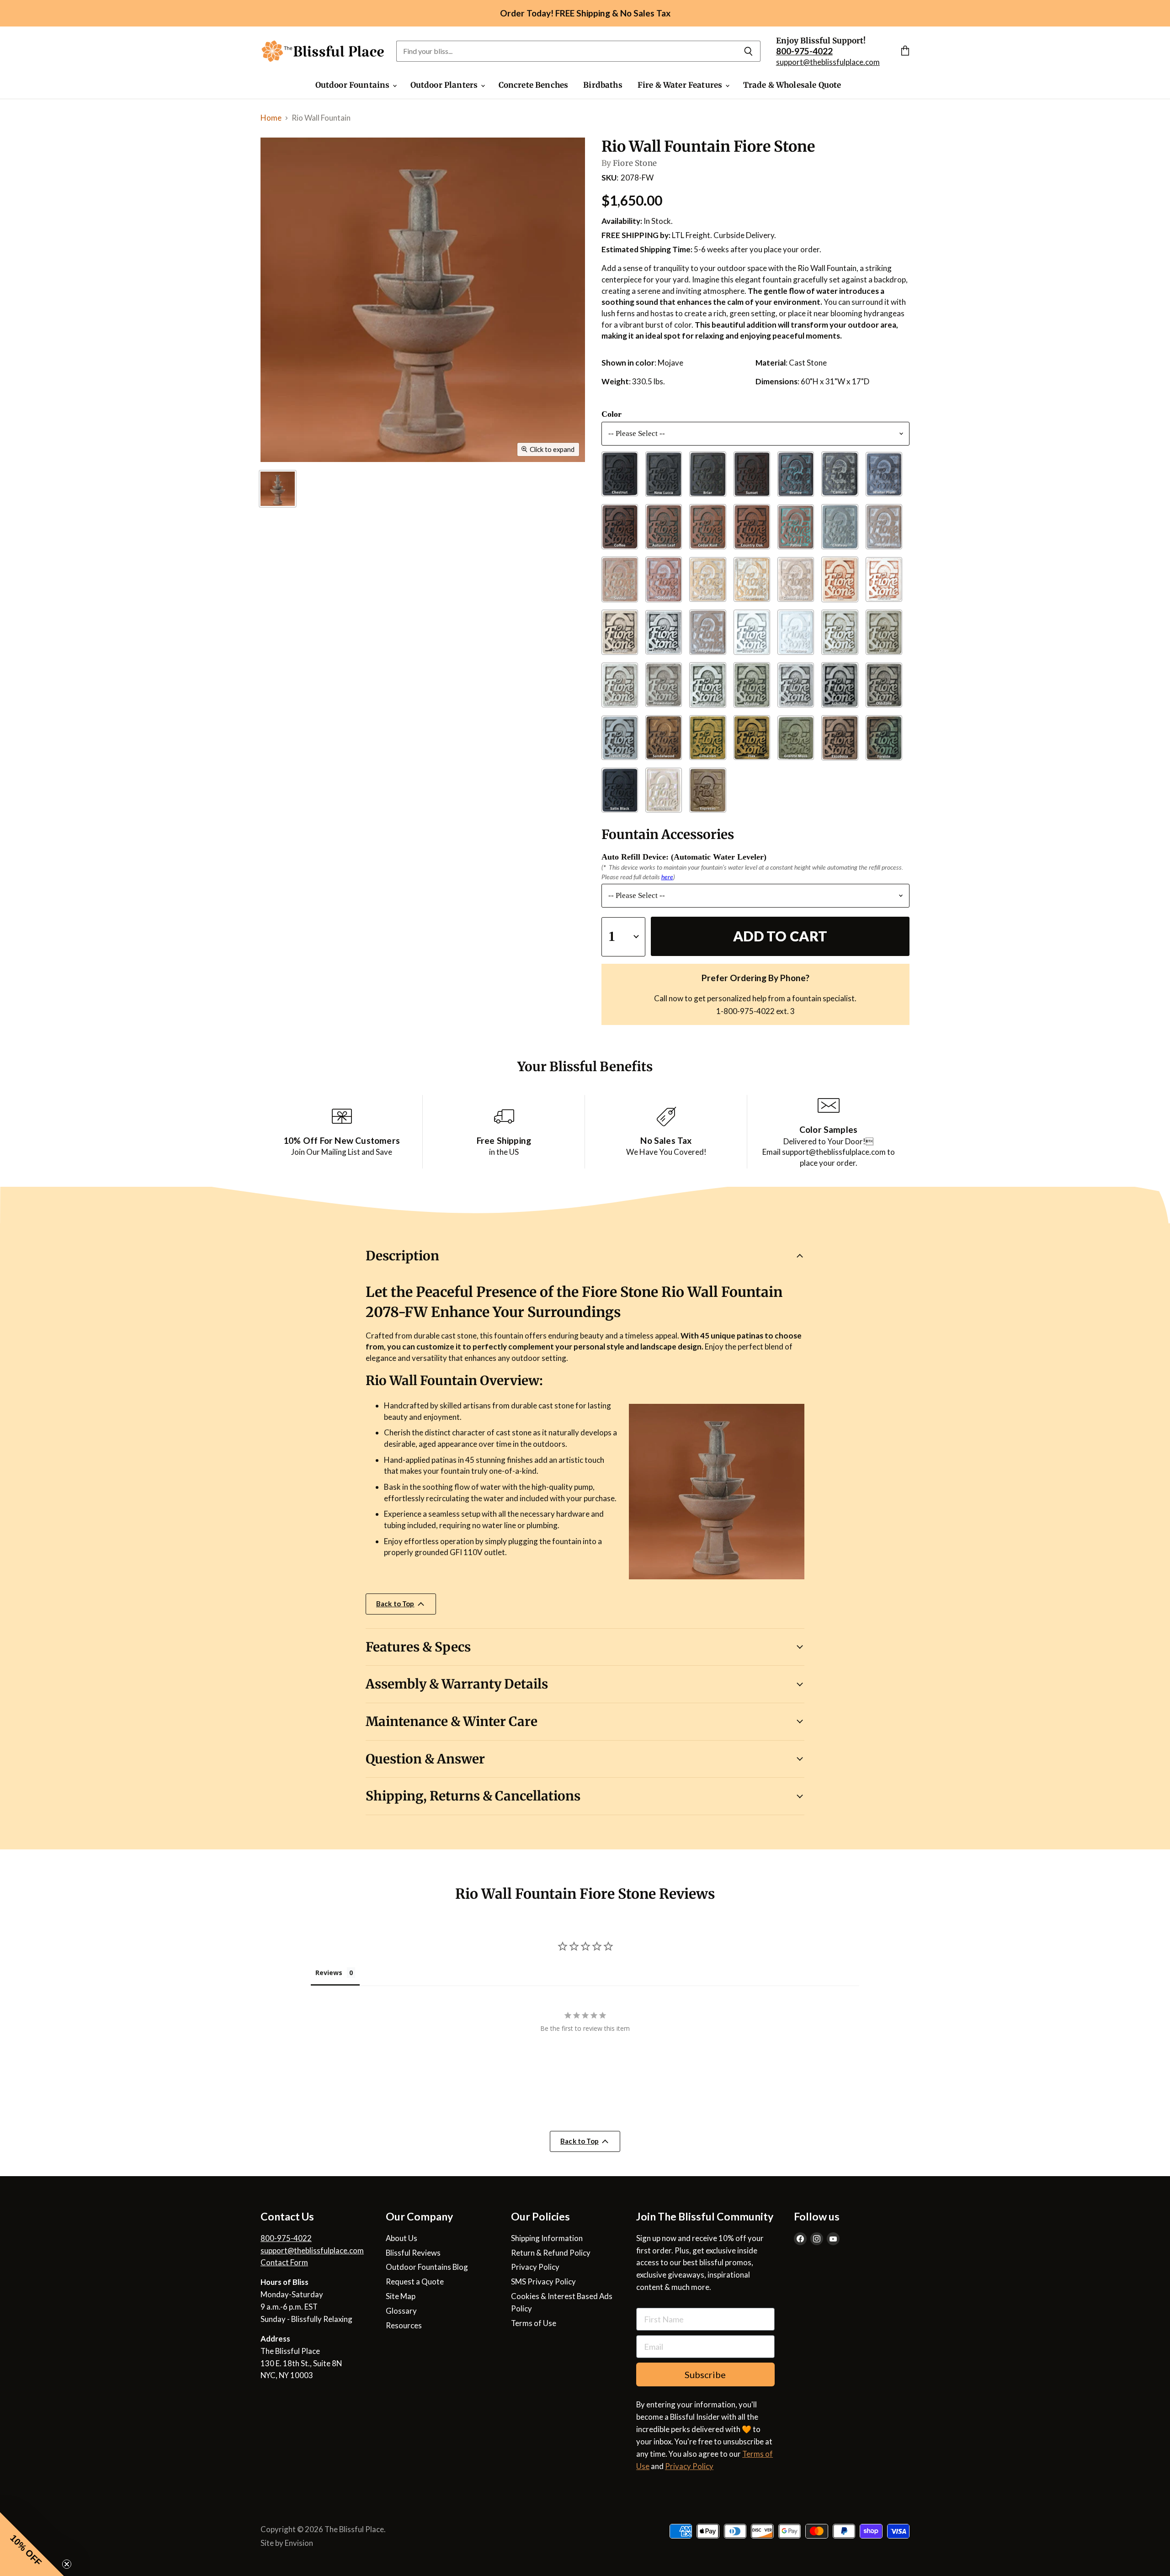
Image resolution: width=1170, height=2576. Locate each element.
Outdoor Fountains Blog (427, 2267)
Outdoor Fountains (354, 85)
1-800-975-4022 (745, 1011)
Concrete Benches (534, 85)
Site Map (401, 2296)
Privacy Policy (535, 2267)
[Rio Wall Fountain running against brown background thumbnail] (278, 489)
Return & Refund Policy (551, 2253)
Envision (299, 2543)
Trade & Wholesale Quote (792, 85)
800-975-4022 (286, 2238)
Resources (404, 2325)
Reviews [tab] (329, 1973)
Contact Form (284, 2262)
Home (271, 118)
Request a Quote (415, 2281)
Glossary (401, 2311)
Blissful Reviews (413, 2253)
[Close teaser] (67, 2564)
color (612, 414)
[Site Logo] (323, 51)
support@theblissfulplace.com (828, 62)
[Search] (748, 51)
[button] (32, 2544)
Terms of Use (534, 2323)
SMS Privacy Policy (543, 2281)
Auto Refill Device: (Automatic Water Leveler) (684, 857)
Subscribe (705, 2374)
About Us (402, 2238)
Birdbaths (603, 85)
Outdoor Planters (445, 85)
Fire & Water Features (681, 85)
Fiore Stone (635, 163)
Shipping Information (547, 2238)
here (667, 877)
